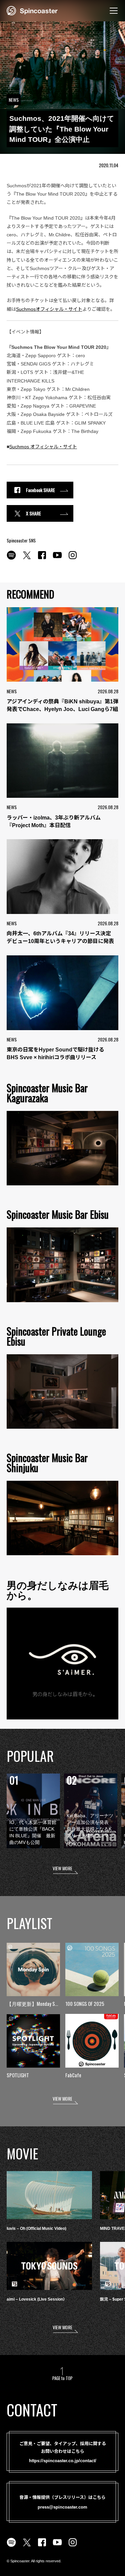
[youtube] (57, 559)
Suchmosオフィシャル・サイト (49, 309)
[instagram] (73, 559)
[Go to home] (32, 10)
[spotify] (11, 559)
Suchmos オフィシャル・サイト (43, 447)
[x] (27, 559)
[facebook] (42, 559)
